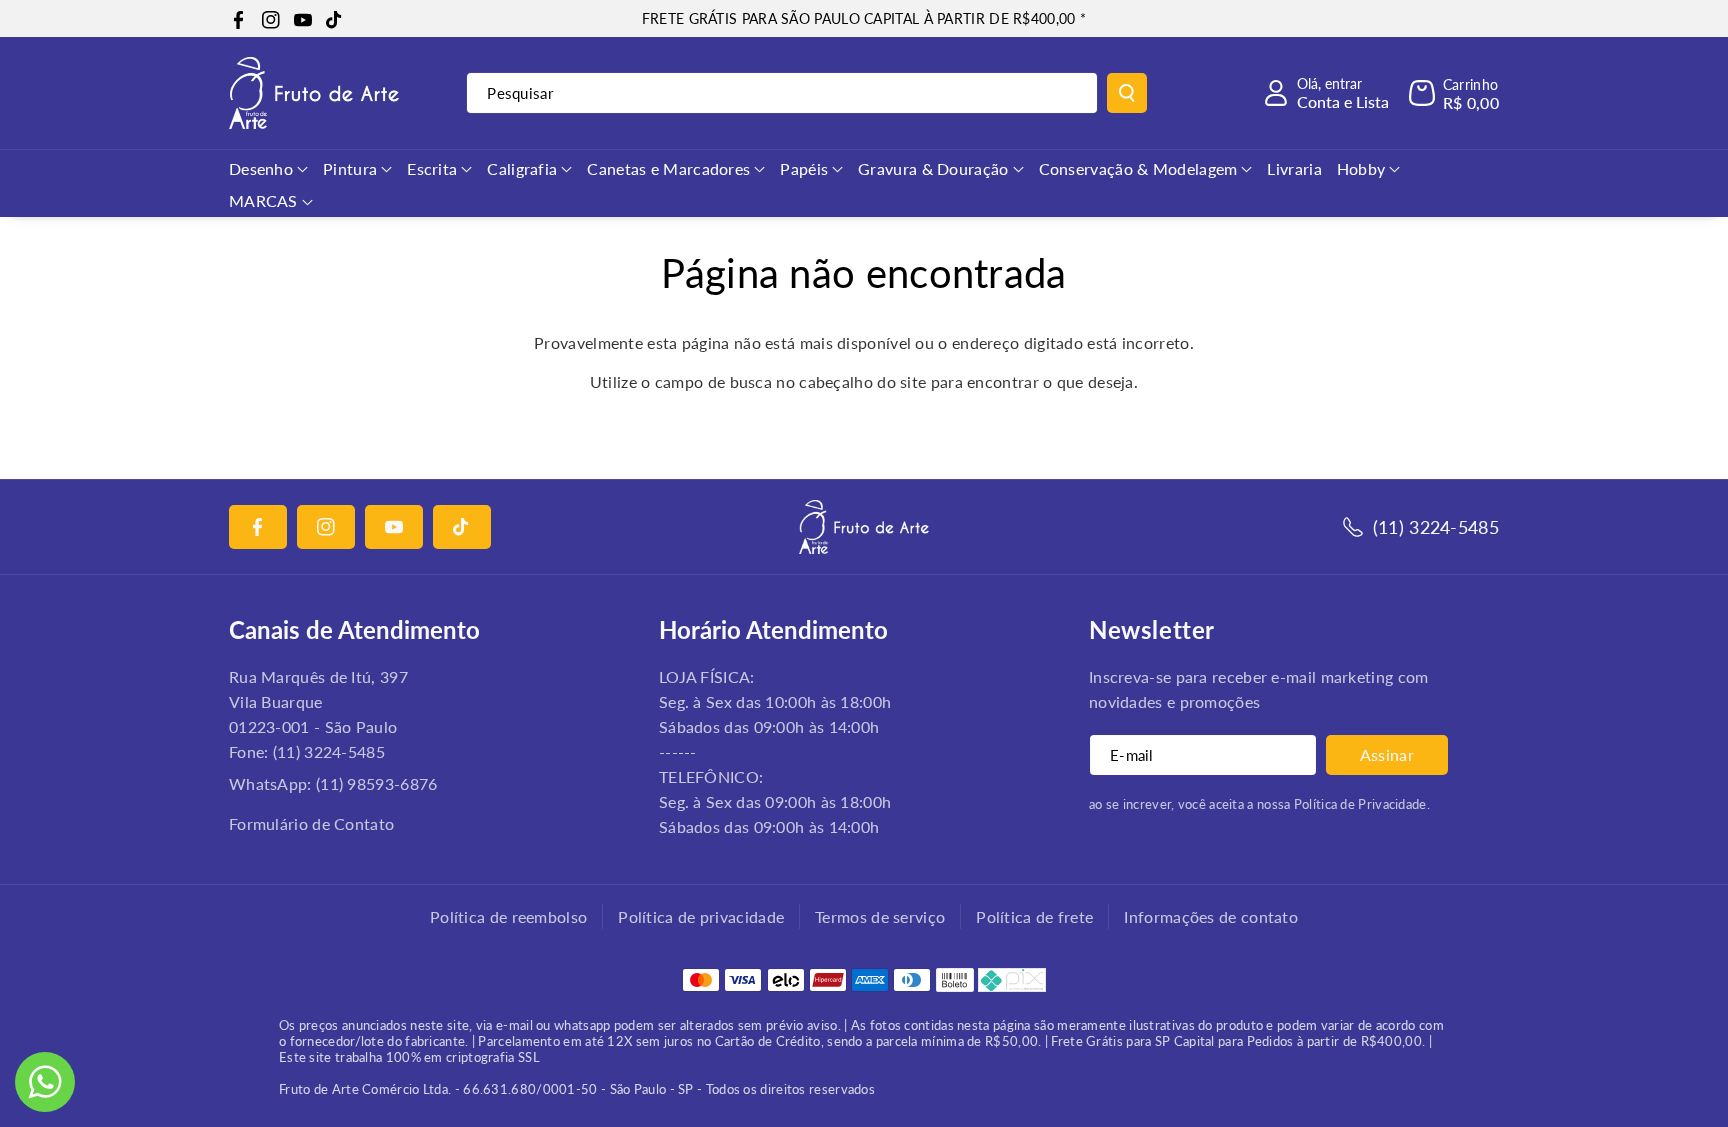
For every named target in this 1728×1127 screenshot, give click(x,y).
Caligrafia (522, 168)
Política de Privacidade (1360, 804)
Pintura (350, 168)
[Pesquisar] (1127, 93)
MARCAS (263, 200)
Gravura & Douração (933, 168)
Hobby (1361, 168)
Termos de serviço (880, 916)
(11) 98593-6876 (377, 783)
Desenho (261, 168)
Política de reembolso (508, 916)
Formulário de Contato (311, 823)
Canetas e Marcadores (668, 168)
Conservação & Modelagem (1138, 168)
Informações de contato (1211, 916)
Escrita (432, 168)
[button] (1454, 93)
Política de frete (1034, 916)
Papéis (804, 168)
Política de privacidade (701, 916)
